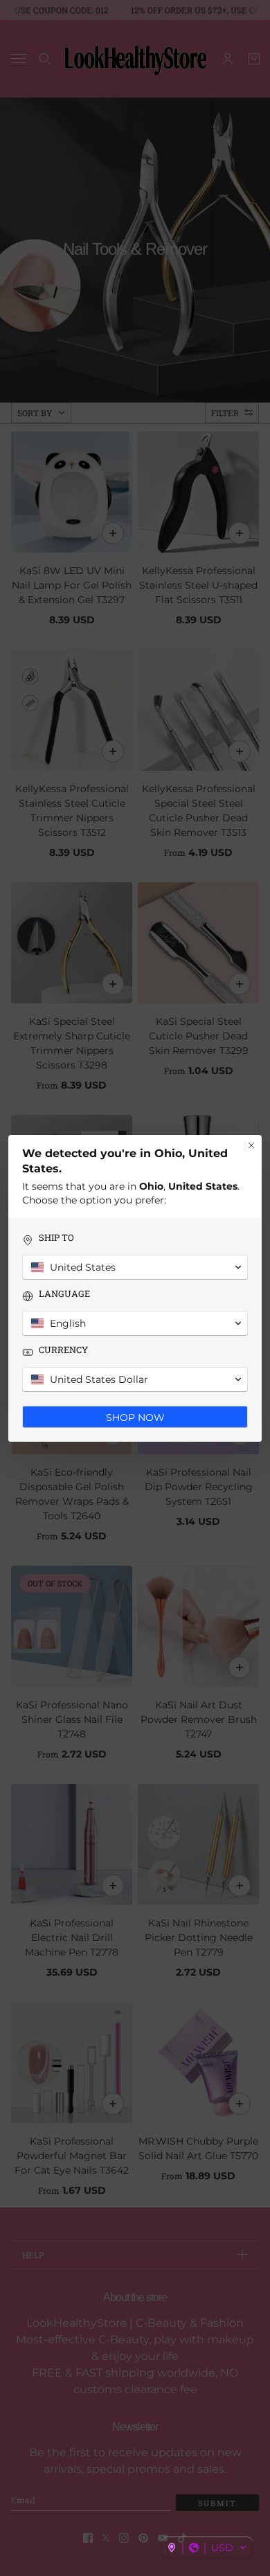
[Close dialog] (251, 1145)
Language (64, 1294)
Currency (63, 1350)
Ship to (56, 1238)
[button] (207, 2548)
